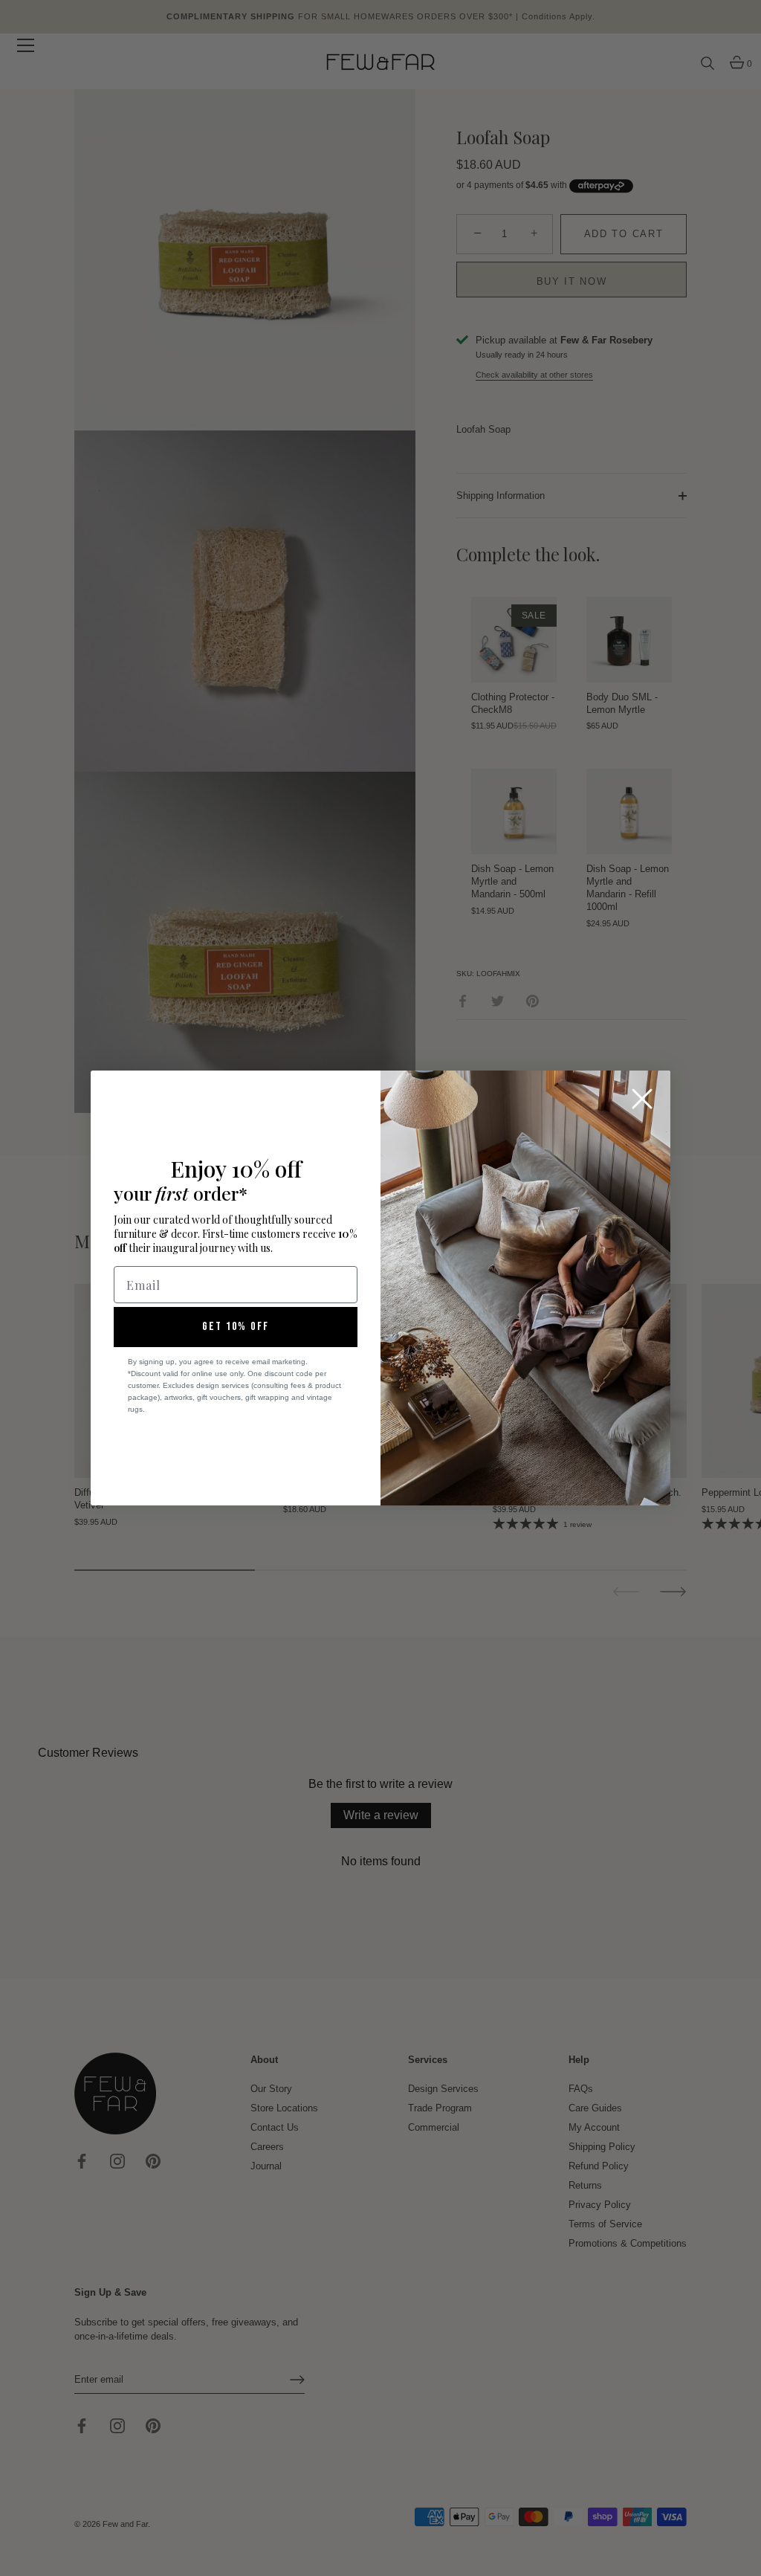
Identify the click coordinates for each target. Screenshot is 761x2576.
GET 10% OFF (236, 1327)
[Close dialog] (642, 1099)
